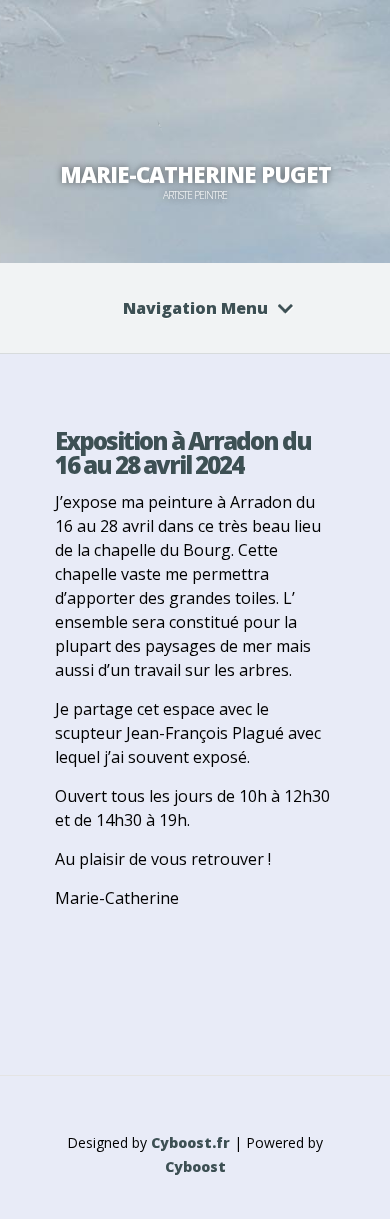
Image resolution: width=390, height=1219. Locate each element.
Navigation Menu (195, 308)
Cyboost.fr (190, 1142)
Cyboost (195, 1166)
